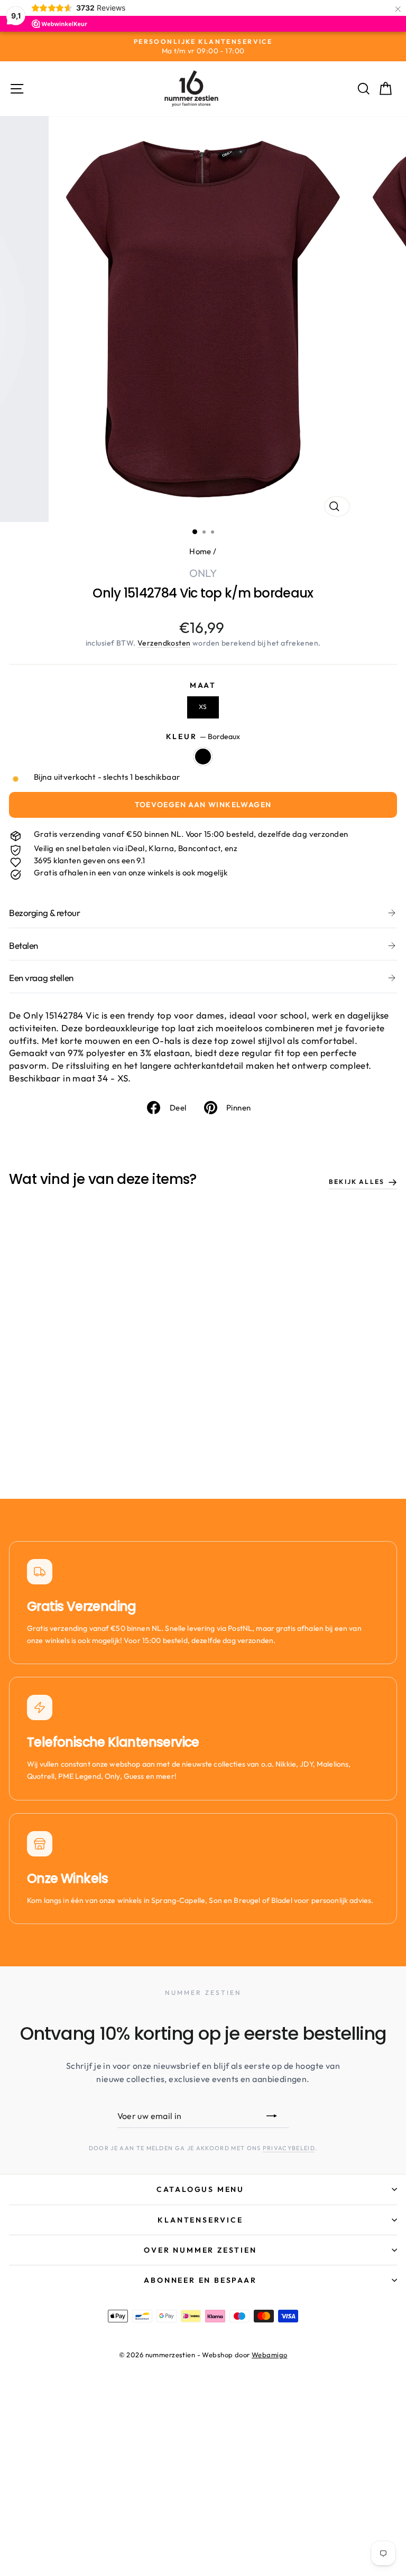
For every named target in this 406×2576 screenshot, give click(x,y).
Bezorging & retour (44, 913)
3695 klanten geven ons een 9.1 (90, 860)
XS (203, 707)
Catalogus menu (200, 2189)
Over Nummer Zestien (200, 2250)
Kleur (203, 736)
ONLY (203, 573)
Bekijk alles (357, 1182)
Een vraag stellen (41, 978)
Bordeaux (203, 757)
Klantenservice (200, 2220)
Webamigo (269, 2355)
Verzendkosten (164, 643)
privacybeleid (289, 2148)
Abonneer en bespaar (200, 2280)
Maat (203, 685)
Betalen (24, 945)
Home (200, 551)
